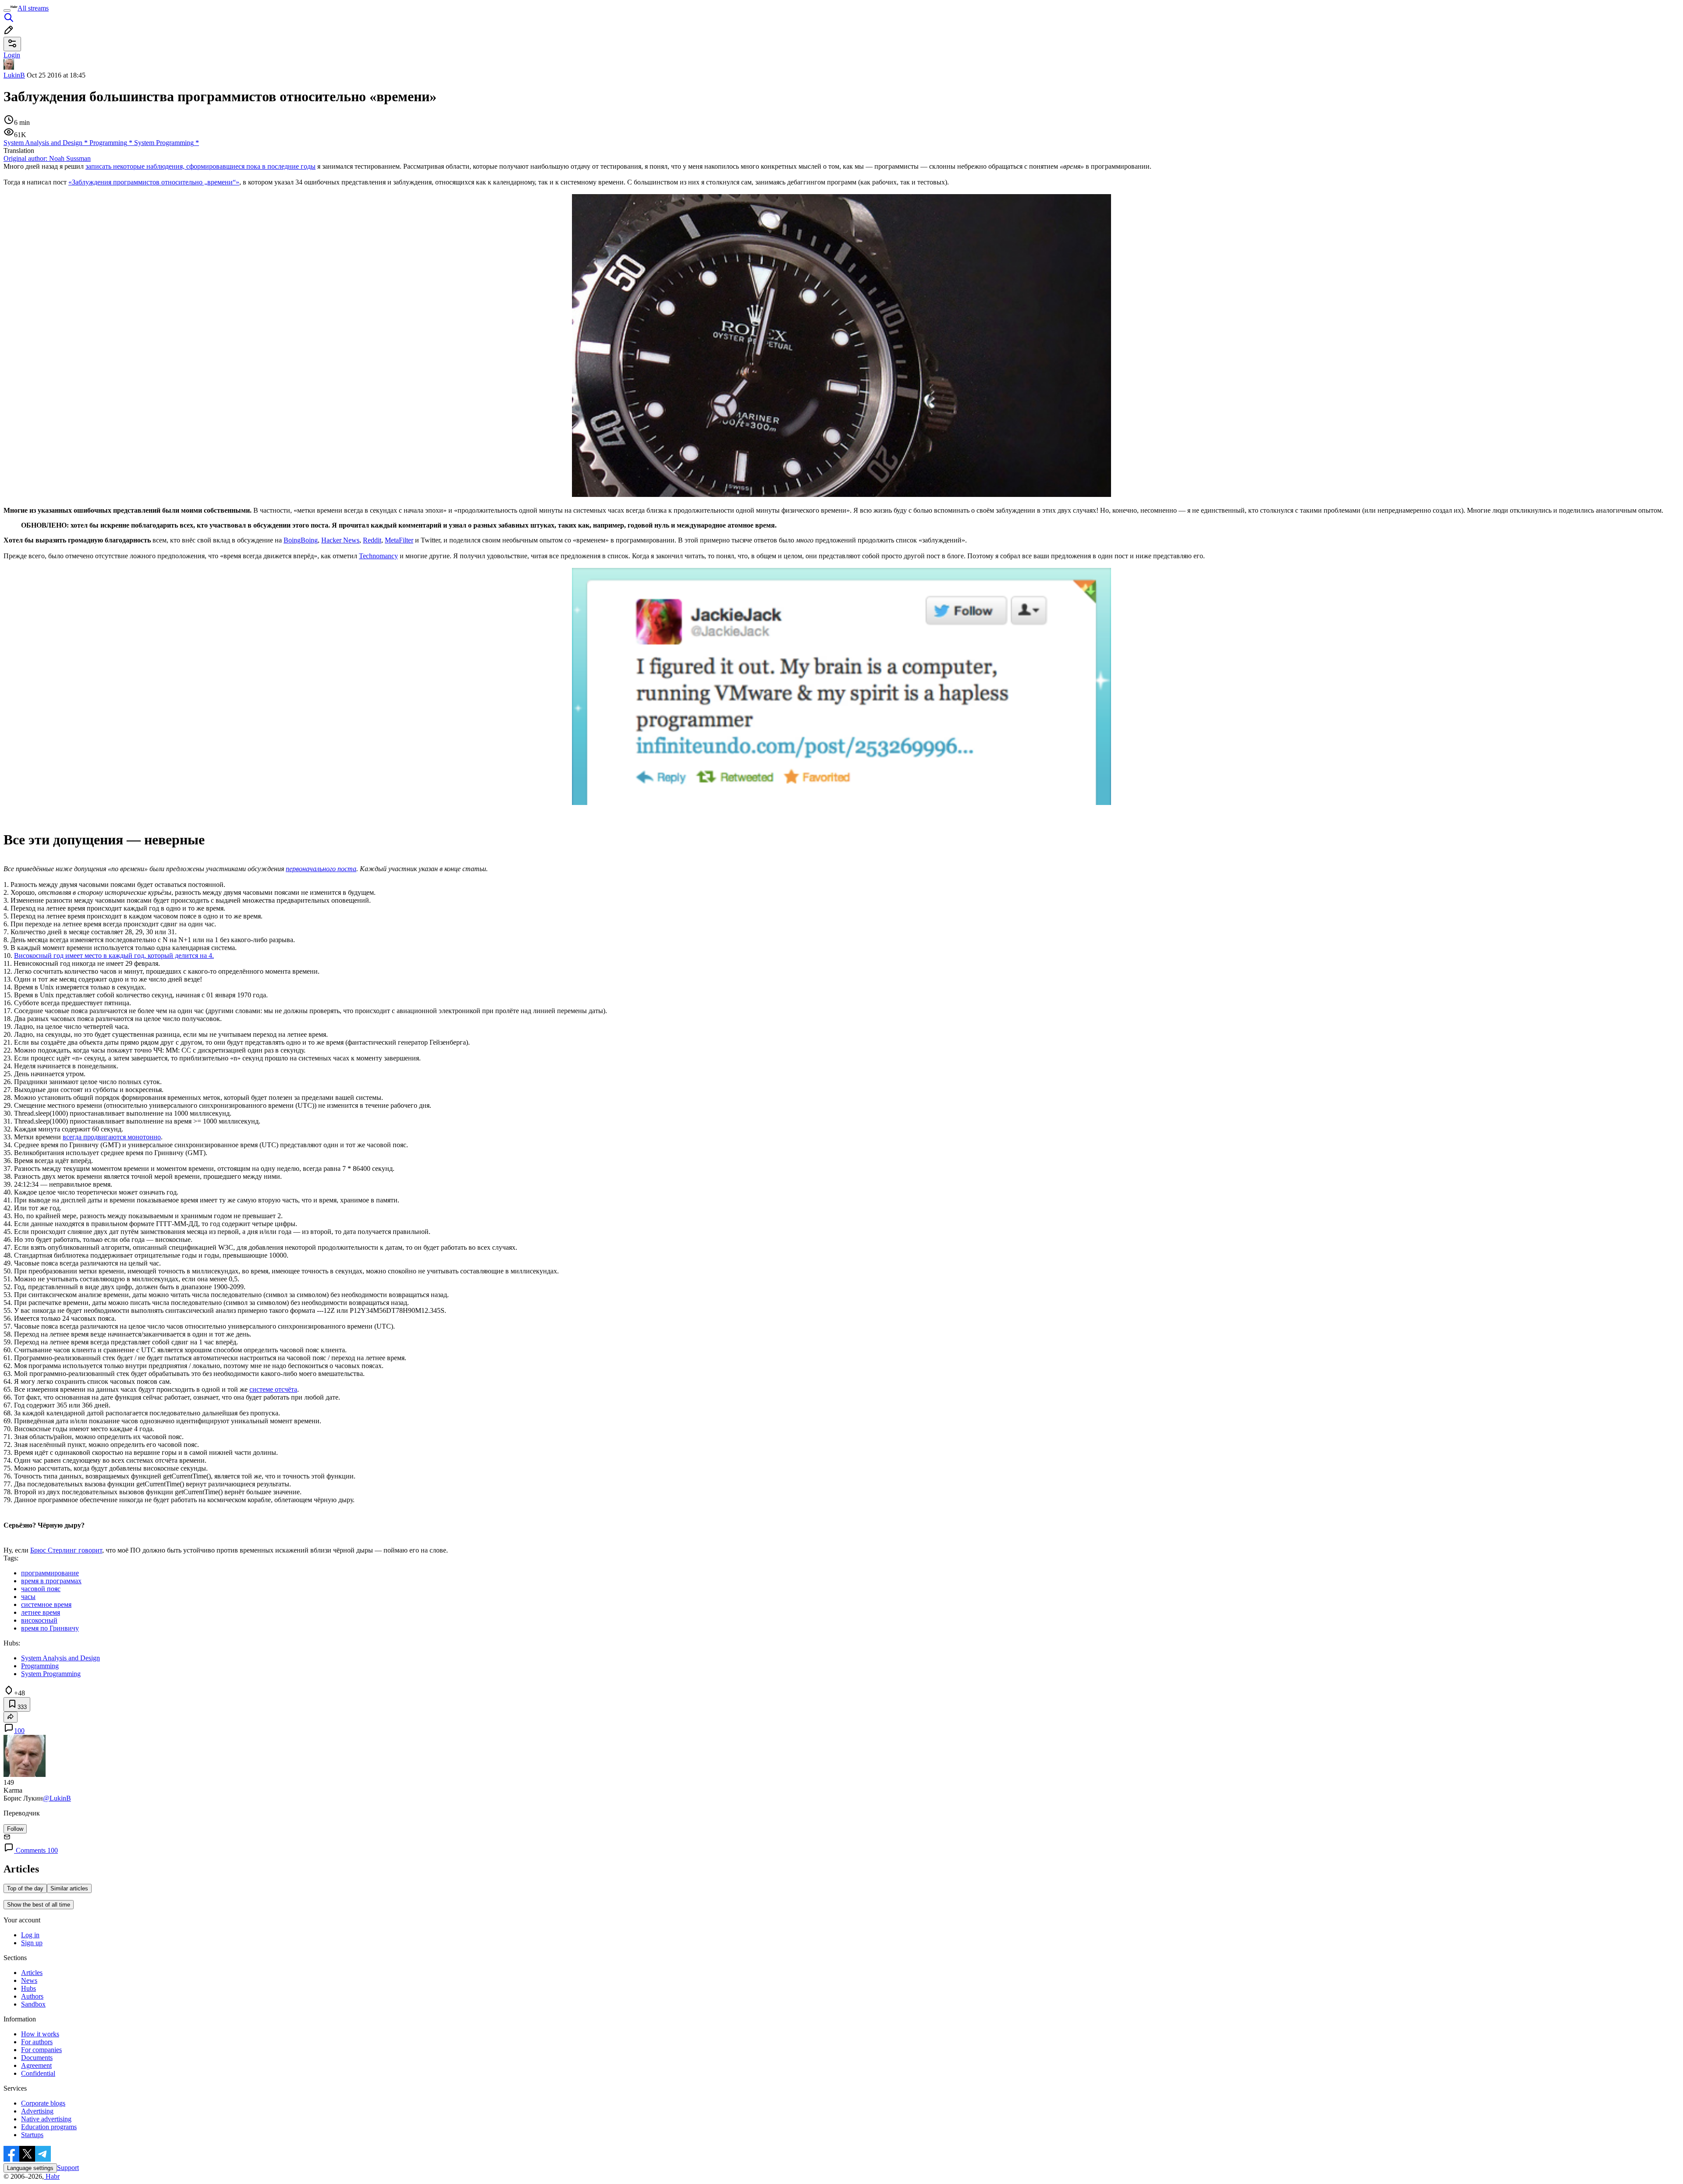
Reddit (372, 540)
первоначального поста (321, 869)
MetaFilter (399, 540)
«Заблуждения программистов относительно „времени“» (154, 182)
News (29, 1980)
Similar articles (69, 1888)
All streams (33, 8)
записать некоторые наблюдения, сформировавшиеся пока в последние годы (201, 166)
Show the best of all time (39, 1905)
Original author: (47, 158)
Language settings (30, 2168)
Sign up (32, 1943)
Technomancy (378, 556)
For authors (37, 2042)
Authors (32, 1996)
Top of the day (25, 1888)
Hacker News (340, 540)
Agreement (36, 2065)
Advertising (37, 2111)
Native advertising (46, 2119)
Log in (30, 1935)
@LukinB (57, 1798)
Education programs (49, 2127)
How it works (40, 2034)
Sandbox (33, 2004)
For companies (41, 2050)
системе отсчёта (273, 1389)
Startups (32, 2135)
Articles (32, 1973)
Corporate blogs (43, 2103)
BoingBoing (301, 540)
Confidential (38, 2073)
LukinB (14, 75)
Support (68, 2168)
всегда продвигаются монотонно (112, 1137)
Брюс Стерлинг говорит (66, 1550)
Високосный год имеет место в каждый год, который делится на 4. (114, 955)
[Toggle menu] (7, 11)
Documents (37, 2058)
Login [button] (12, 55)
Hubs (28, 1988)
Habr (52, 2176)
